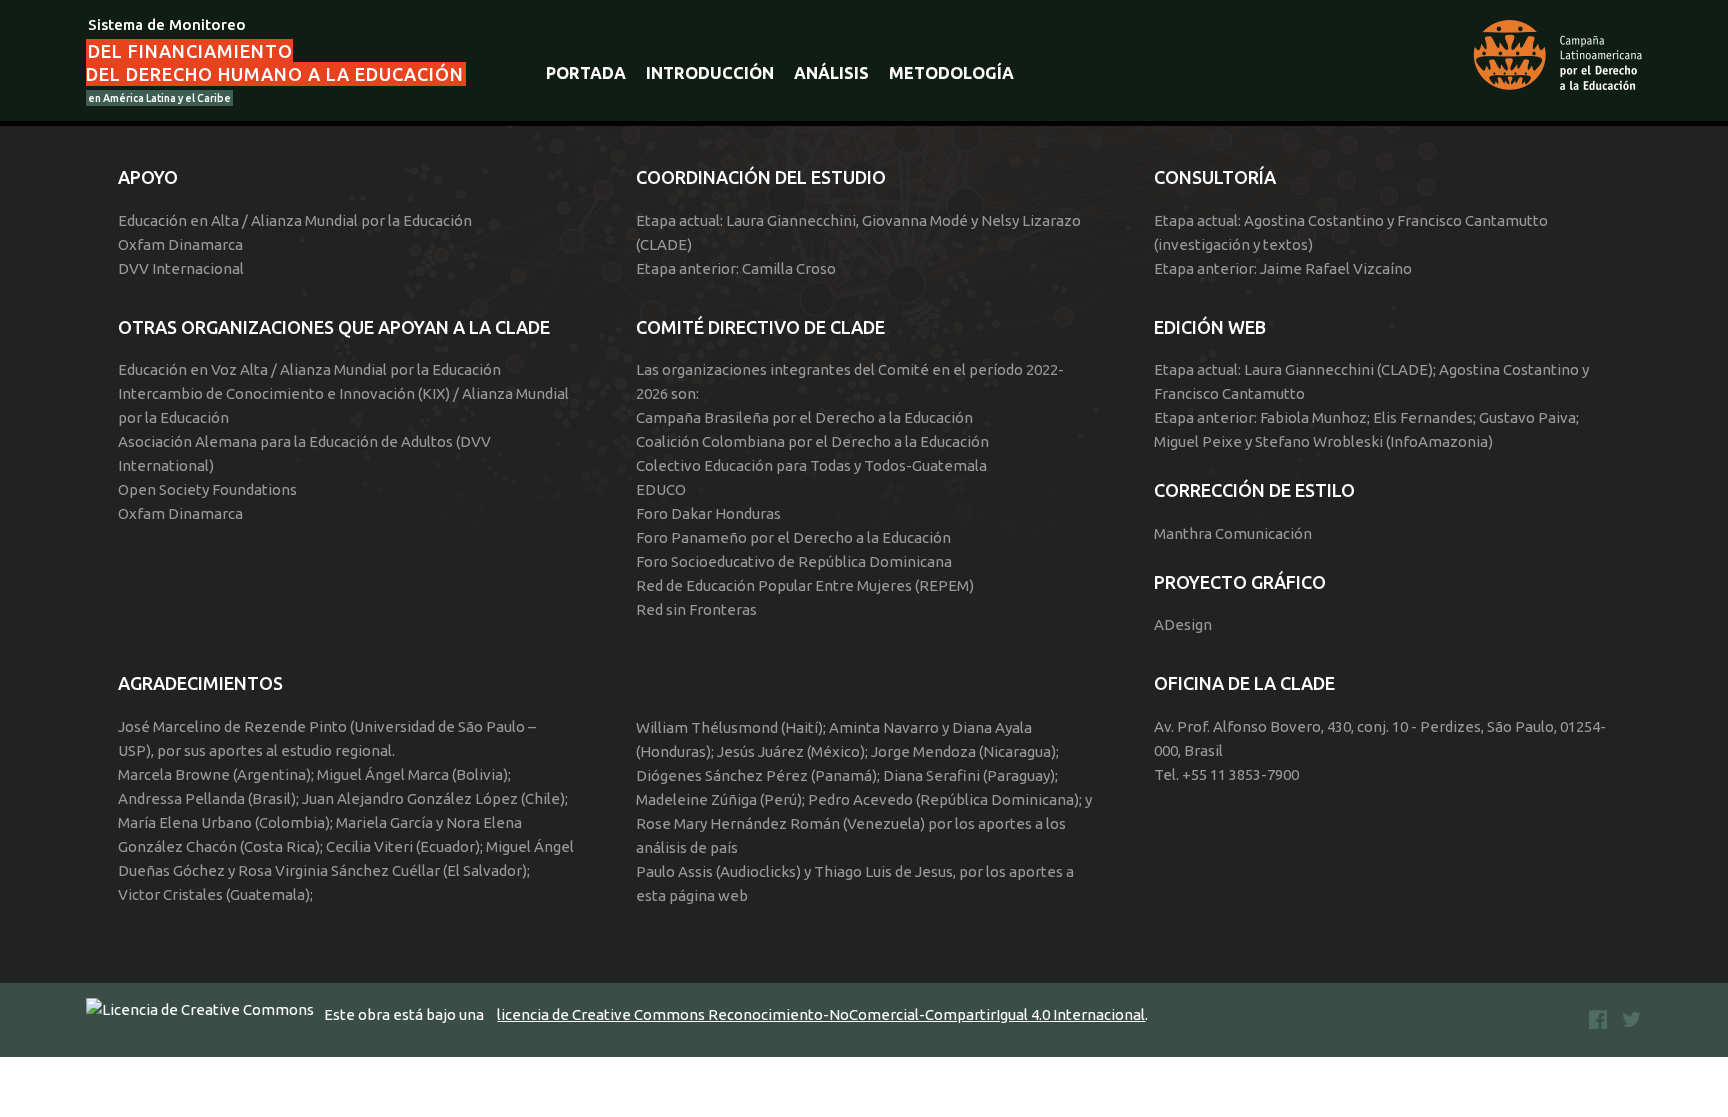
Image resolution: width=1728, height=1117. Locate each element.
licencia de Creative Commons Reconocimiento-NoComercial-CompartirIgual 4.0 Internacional (821, 1014)
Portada (586, 73)
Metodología (951, 73)
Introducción (710, 73)
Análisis (831, 73)
